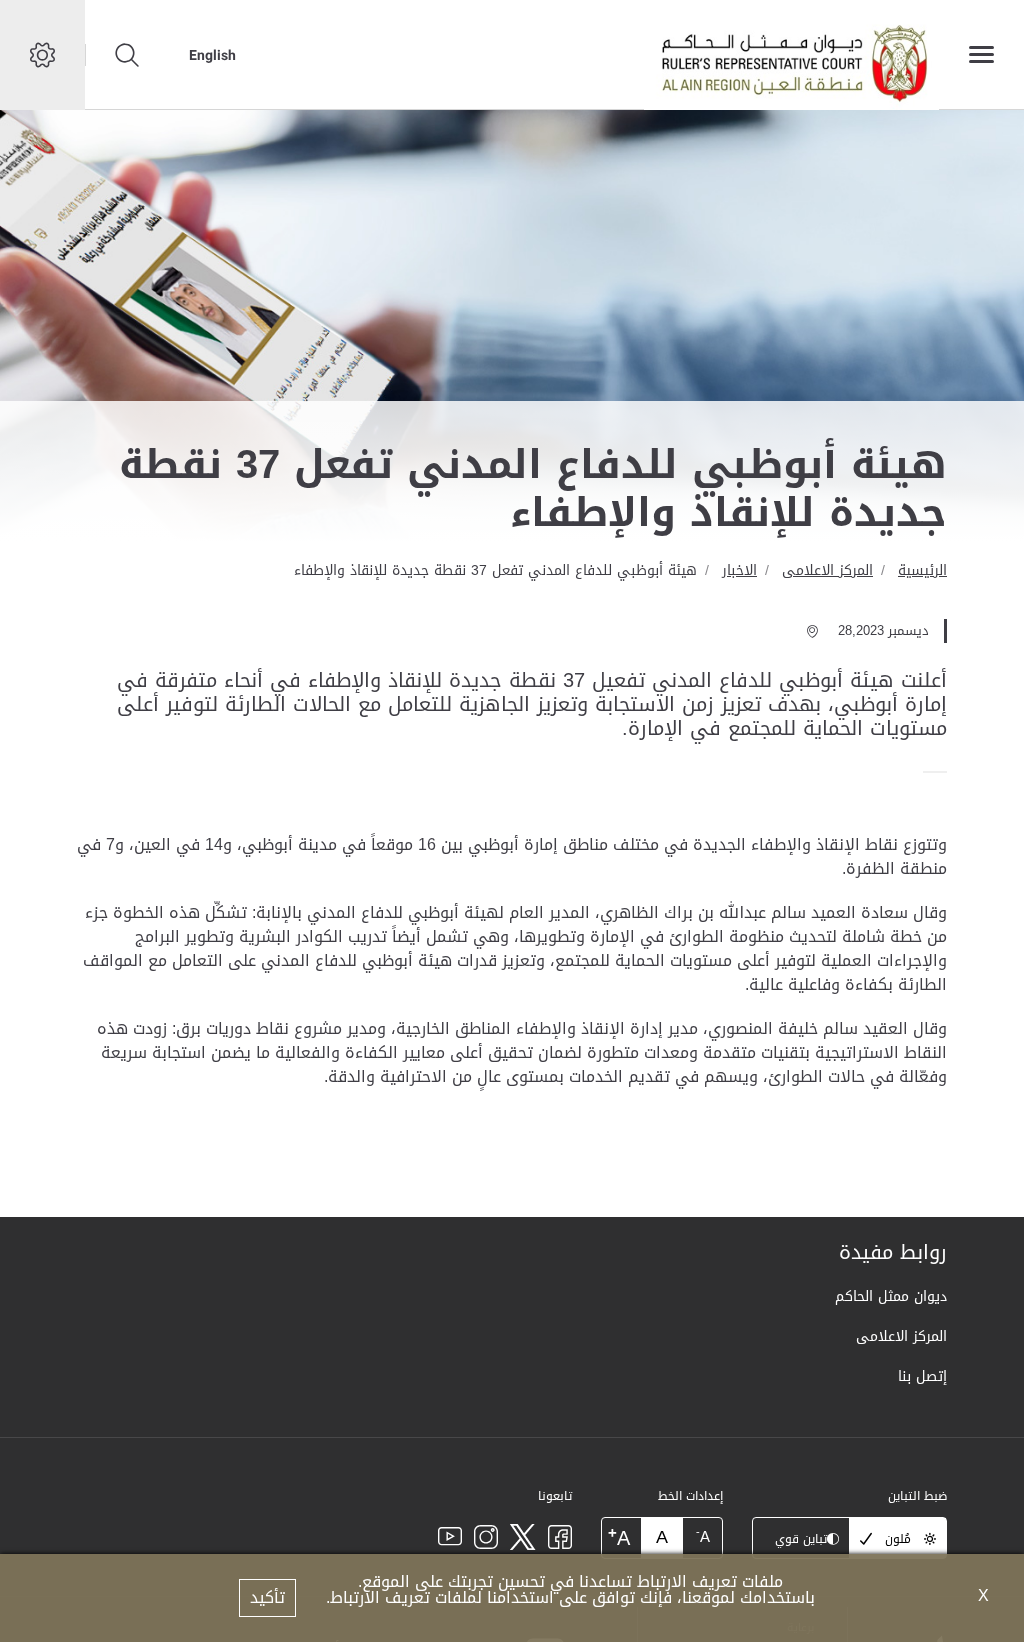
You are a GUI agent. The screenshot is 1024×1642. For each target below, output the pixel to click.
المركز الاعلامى (827, 570)
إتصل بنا (922, 1376)
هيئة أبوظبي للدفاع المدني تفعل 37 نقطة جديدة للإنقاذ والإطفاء (495, 570)
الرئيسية (922, 570)
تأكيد (267, 1597)
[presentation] (941, 772)
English (212, 55)
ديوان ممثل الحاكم (891, 1296)
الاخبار (739, 570)
